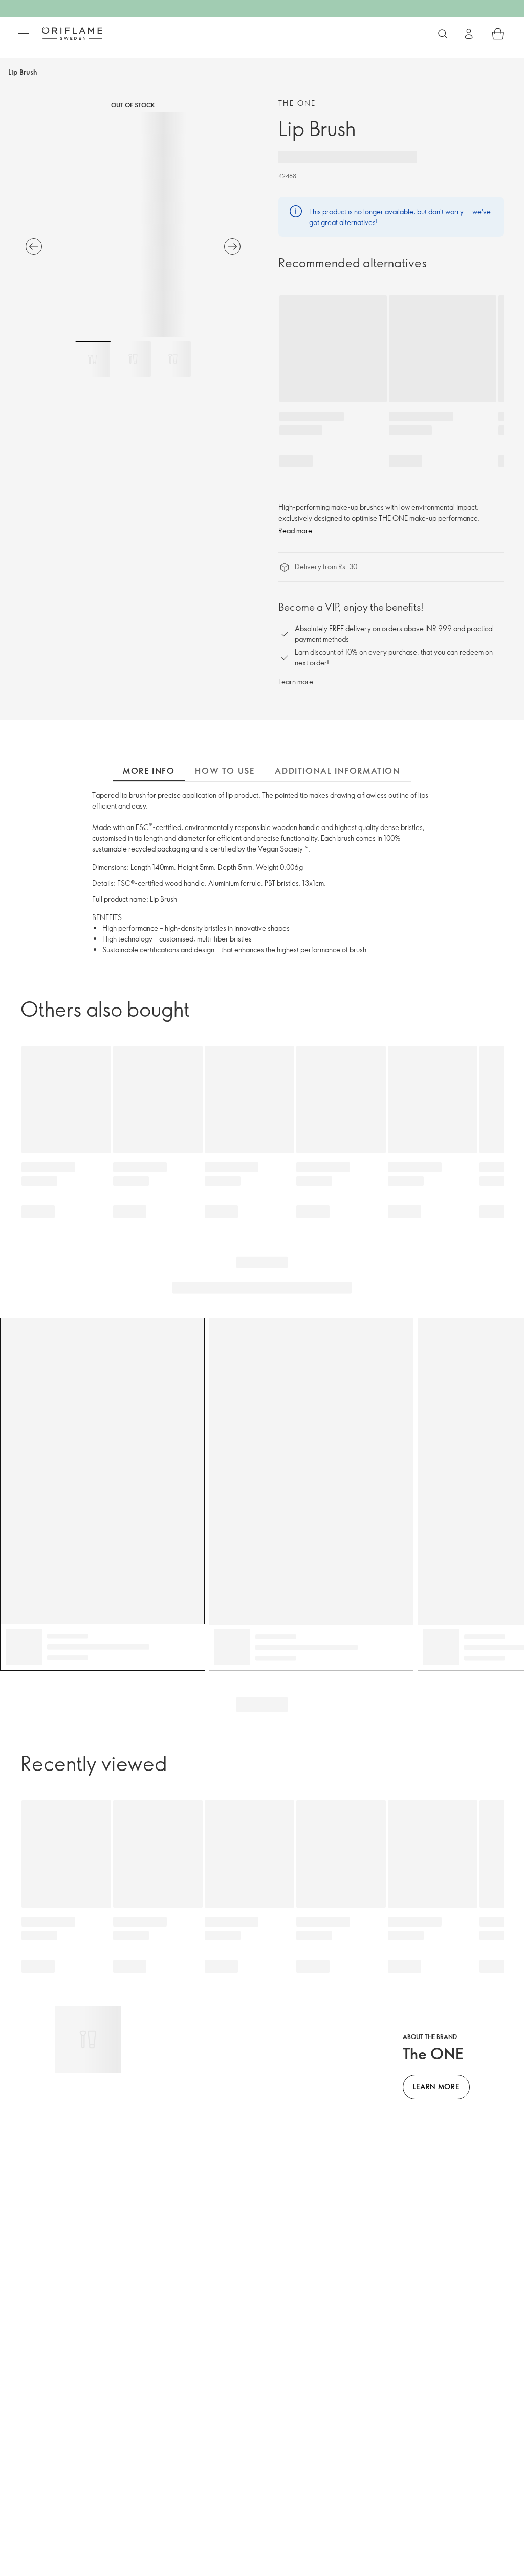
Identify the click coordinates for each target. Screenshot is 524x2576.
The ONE (297, 103)
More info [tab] (149, 771)
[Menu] (24, 34)
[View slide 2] (133, 359)
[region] (133, 225)
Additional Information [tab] (337, 771)
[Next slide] (232, 247)
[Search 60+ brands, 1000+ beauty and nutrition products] (443, 34)
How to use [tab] (225, 771)
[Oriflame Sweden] (72, 33)
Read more (295, 531)
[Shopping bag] (498, 34)
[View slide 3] (173, 359)
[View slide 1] (93, 359)
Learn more (296, 681)
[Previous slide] (34, 247)
